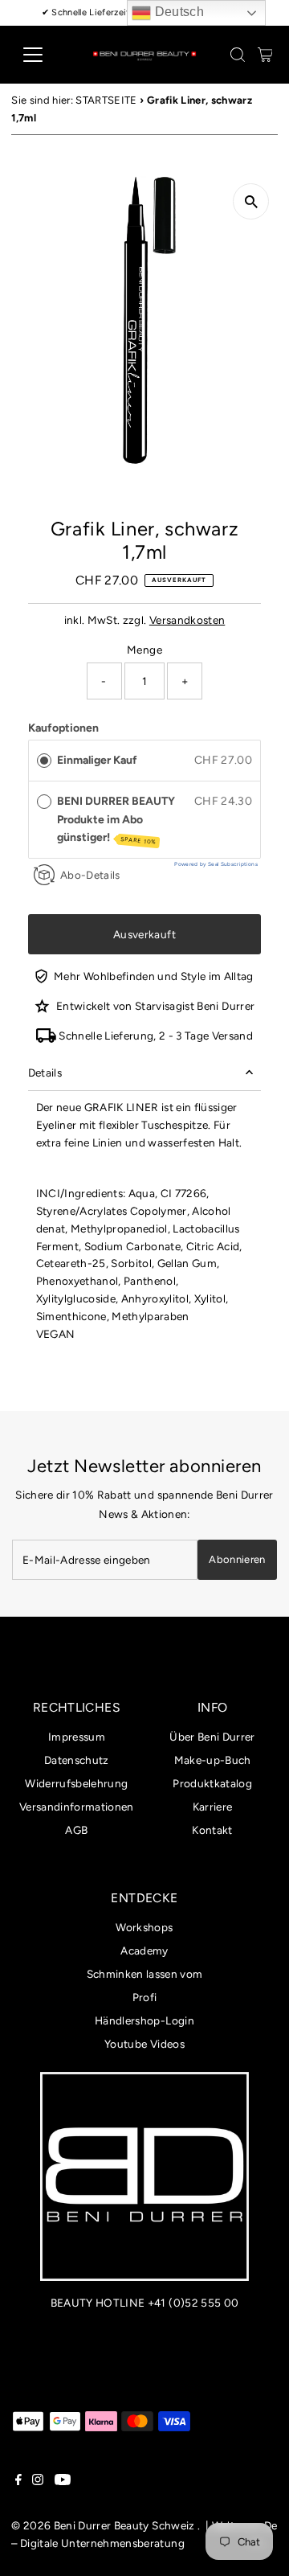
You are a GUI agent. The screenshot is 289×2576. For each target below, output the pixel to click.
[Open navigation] (43, 55)
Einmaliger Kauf (97, 760)
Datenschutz (77, 1760)
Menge (144, 650)
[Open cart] (265, 55)
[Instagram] (38, 2481)
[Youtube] (63, 2481)
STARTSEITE (106, 100)
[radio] (44, 761)
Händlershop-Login (144, 2020)
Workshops (144, 1927)
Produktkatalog (212, 1783)
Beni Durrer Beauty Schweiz (124, 2525)
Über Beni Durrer (212, 1737)
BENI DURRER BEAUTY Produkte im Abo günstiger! (116, 820)
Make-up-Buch (213, 1760)
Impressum (77, 1737)
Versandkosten (187, 620)
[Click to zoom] (251, 201)
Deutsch (177, 12)
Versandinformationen (77, 1807)
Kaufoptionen (63, 728)
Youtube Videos (144, 2044)
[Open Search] (238, 55)
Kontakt (212, 1830)
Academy (144, 1950)
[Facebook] (18, 2481)
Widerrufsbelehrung (76, 1783)
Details (45, 1073)
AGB (76, 1830)
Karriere (213, 1807)
